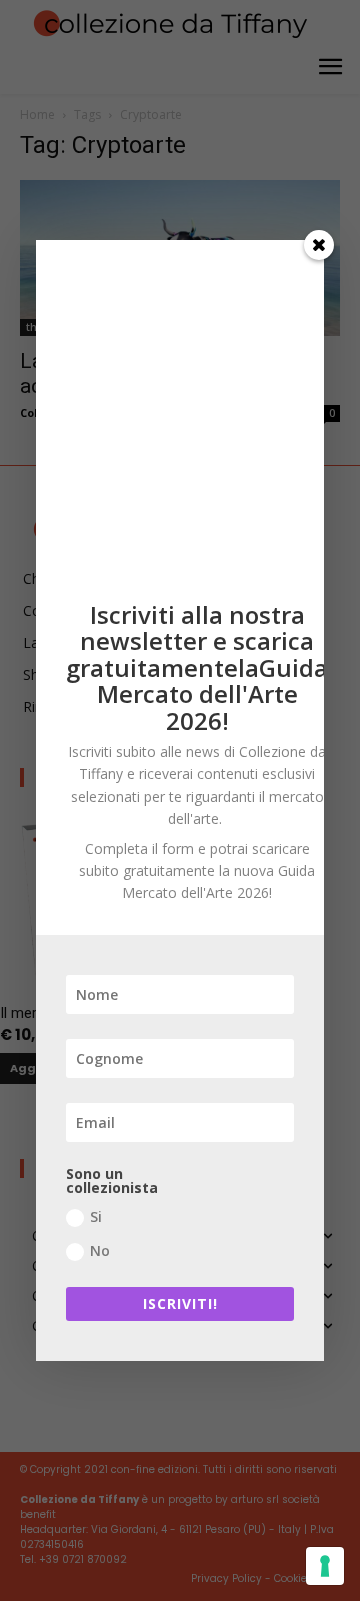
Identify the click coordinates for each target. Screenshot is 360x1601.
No (100, 1250)
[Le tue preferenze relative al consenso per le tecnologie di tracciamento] (325, 1566)
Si (96, 1216)
